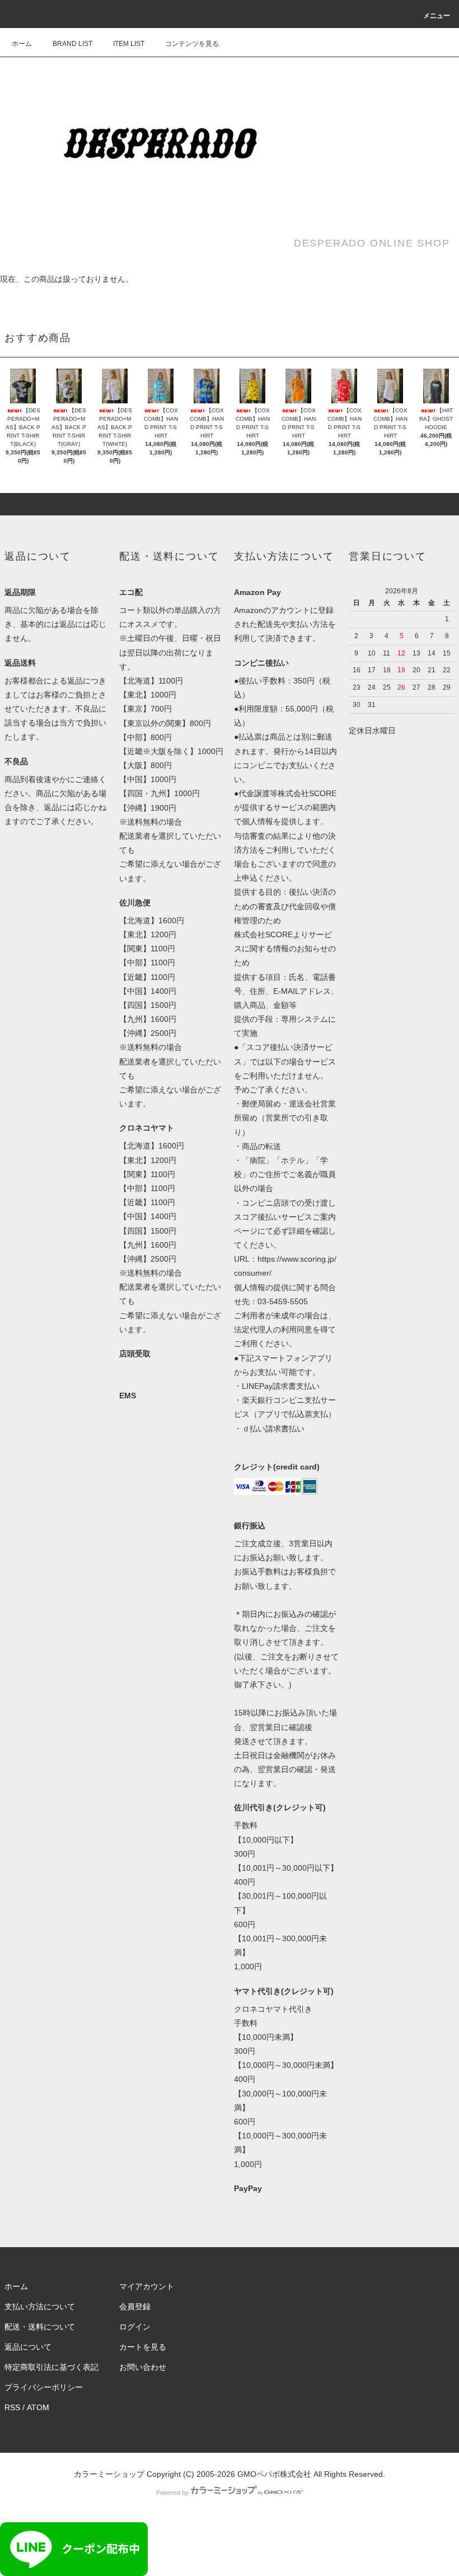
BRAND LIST (72, 44)
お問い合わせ (143, 2367)
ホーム (22, 44)
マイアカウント (147, 2286)
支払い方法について (40, 2307)
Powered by (172, 2493)
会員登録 (135, 2307)
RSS (12, 2407)
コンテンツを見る (192, 44)
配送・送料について (40, 2327)
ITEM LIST (129, 44)
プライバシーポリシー (44, 2387)
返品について (28, 2347)
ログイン (135, 2327)
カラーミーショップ (109, 2474)
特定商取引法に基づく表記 (51, 2367)
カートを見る (143, 2347)
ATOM (38, 2407)
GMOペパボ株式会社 (274, 2474)
